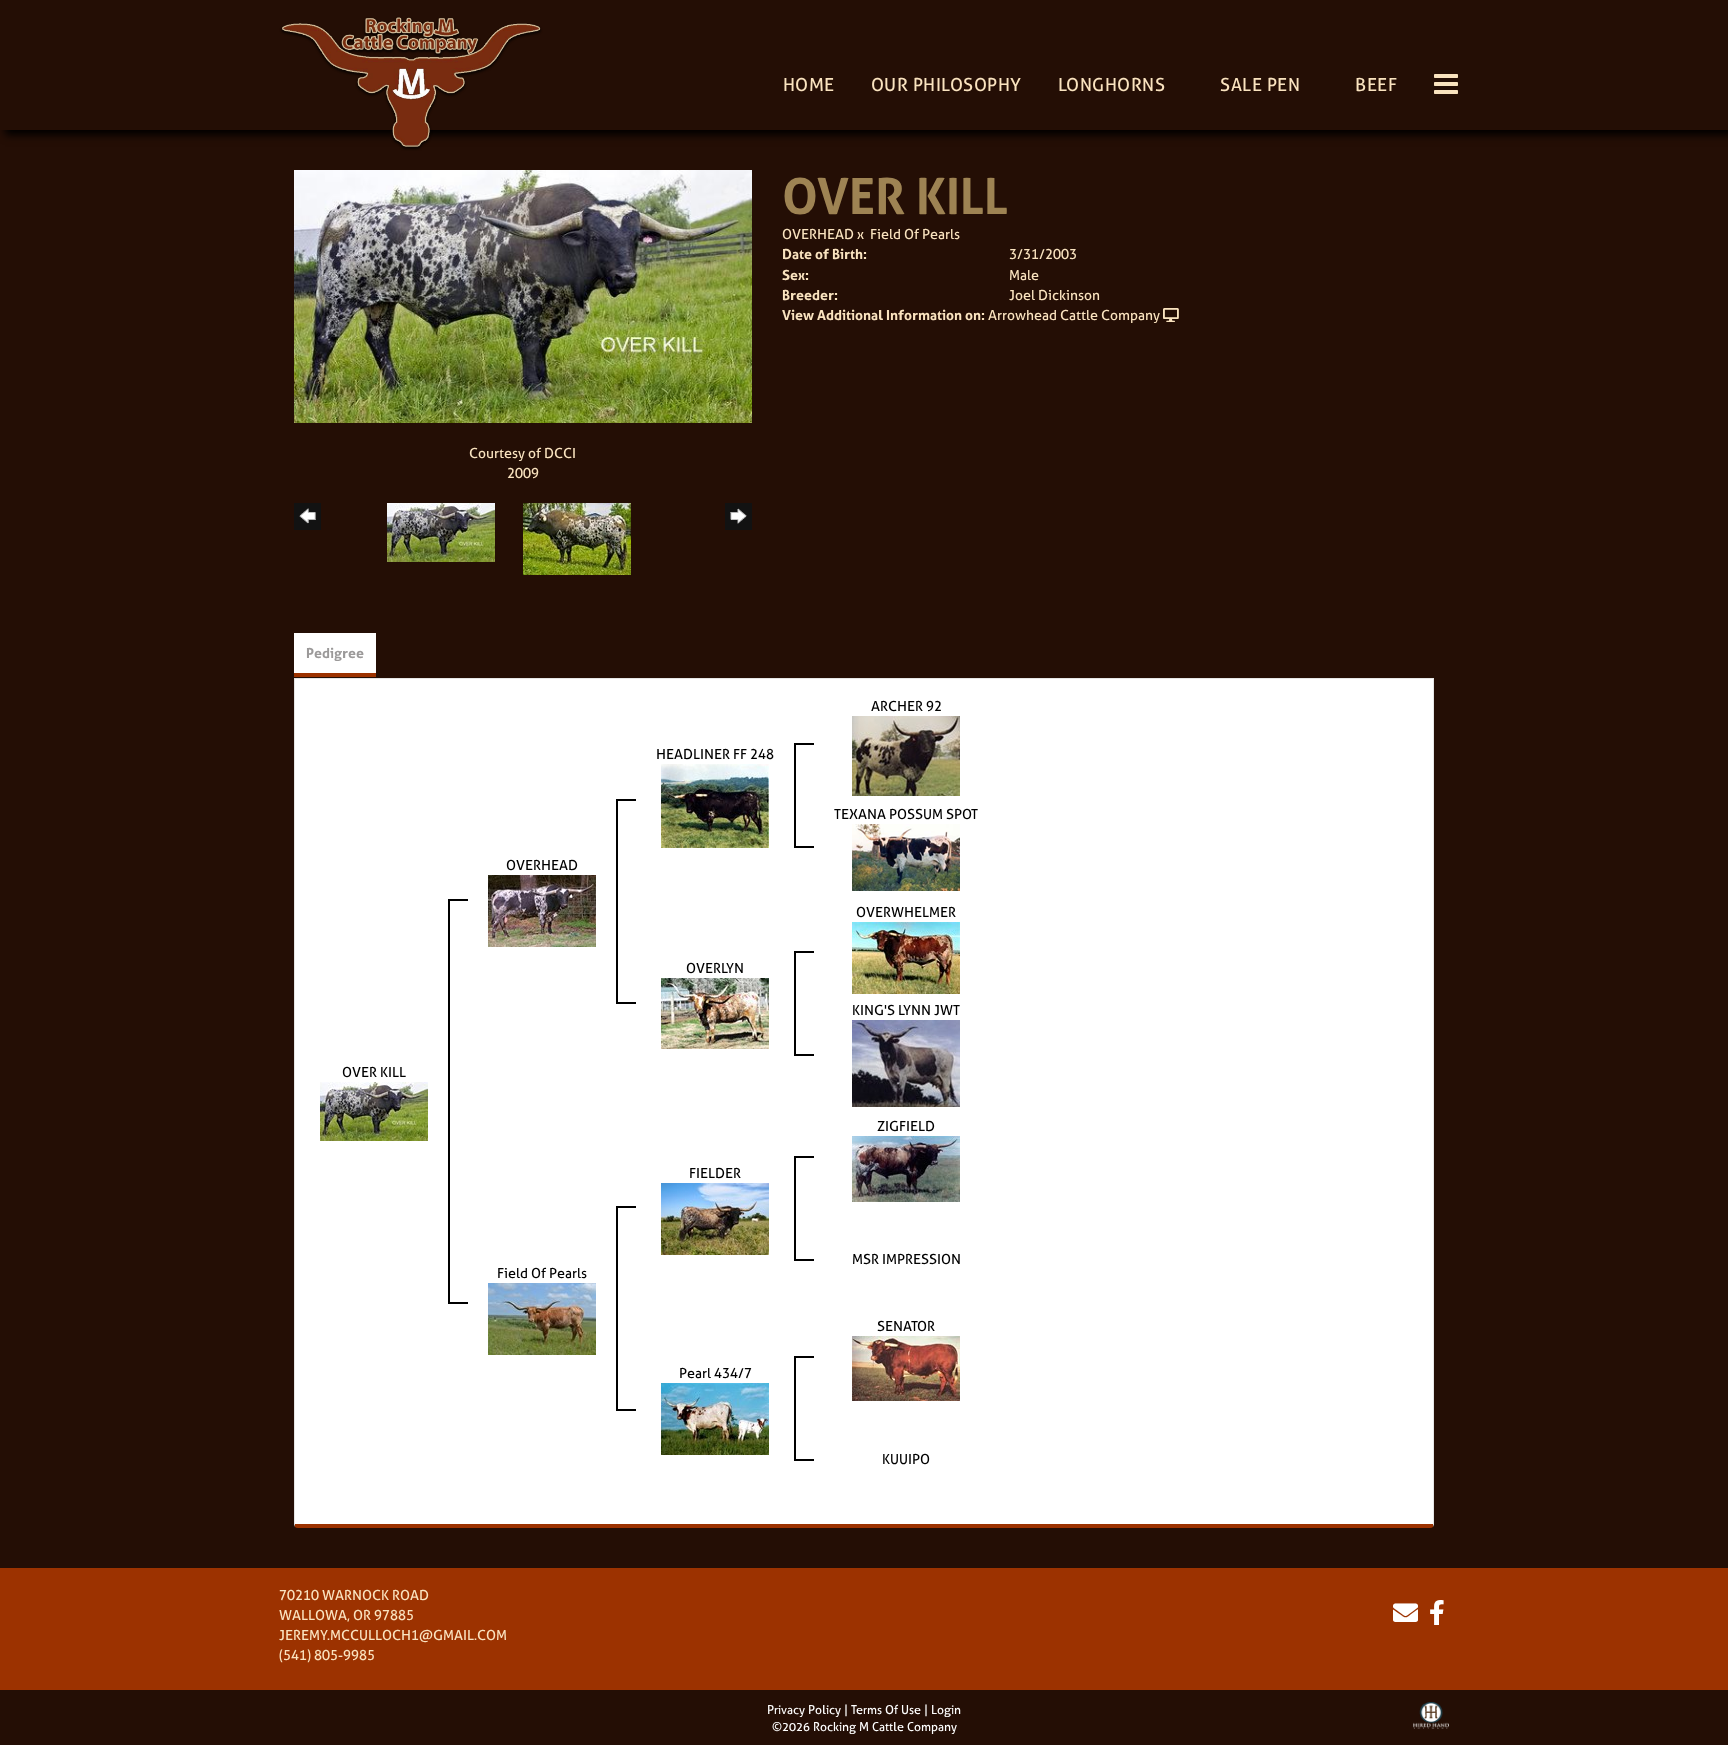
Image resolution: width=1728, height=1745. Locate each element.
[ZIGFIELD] (906, 1166)
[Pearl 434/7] (715, 1416)
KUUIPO (906, 1458)
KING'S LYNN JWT (906, 1009)
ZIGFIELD (906, 1125)
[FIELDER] (715, 1216)
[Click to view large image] (523, 294)
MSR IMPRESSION (906, 1258)
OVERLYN (715, 967)
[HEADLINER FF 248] (715, 803)
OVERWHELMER (906, 911)
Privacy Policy (804, 1710)
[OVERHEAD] (542, 909)
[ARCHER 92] (906, 753)
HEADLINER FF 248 (715, 753)
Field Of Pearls (915, 233)
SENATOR (906, 1325)
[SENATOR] (906, 1366)
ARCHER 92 (906, 705)
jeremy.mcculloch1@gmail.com (393, 1634)
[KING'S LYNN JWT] (906, 1061)
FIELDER (715, 1172)
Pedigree (335, 652)
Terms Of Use (886, 1710)
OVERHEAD (818, 233)
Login (946, 1710)
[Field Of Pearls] (542, 1316)
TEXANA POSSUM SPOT (906, 813)
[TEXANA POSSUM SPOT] (906, 855)
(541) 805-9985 (327, 1654)
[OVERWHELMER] (906, 955)
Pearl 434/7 (715, 1372)
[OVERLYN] (715, 1011)
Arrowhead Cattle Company (1074, 314)
